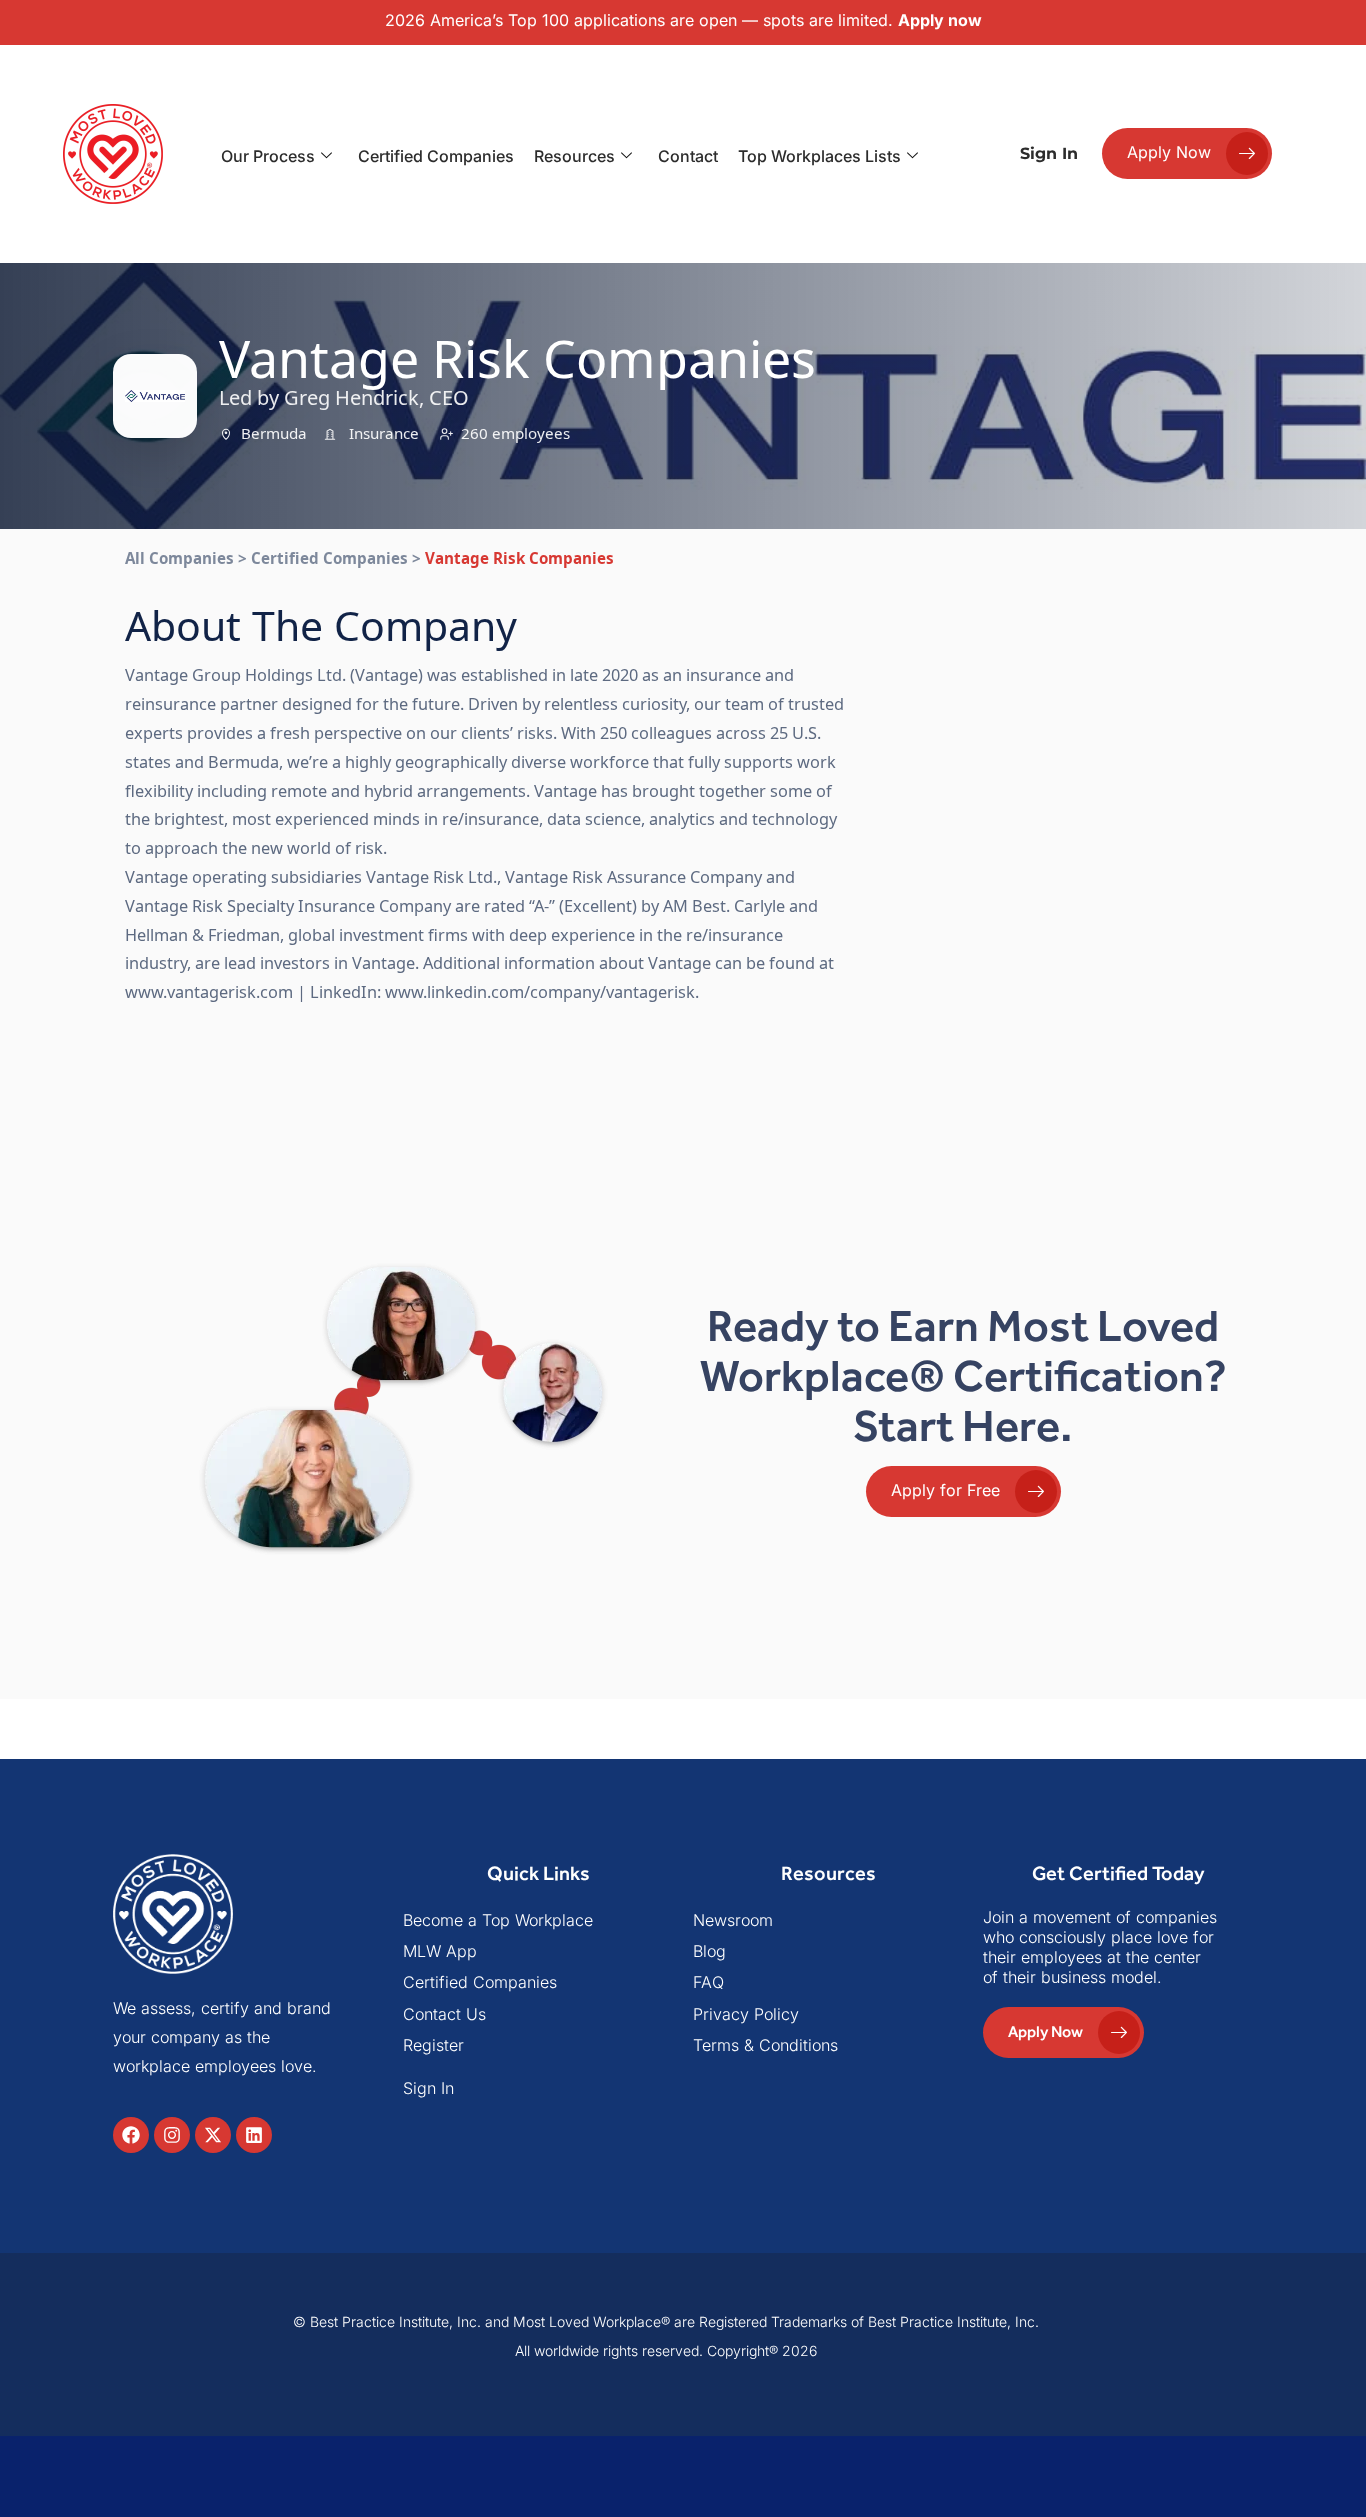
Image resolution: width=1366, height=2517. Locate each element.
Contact (688, 156)
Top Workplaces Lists (819, 156)
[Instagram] (172, 2135)
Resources (574, 156)
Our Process (268, 156)
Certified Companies (436, 156)
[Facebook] (131, 2135)
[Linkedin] (254, 2135)
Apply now (940, 20)
